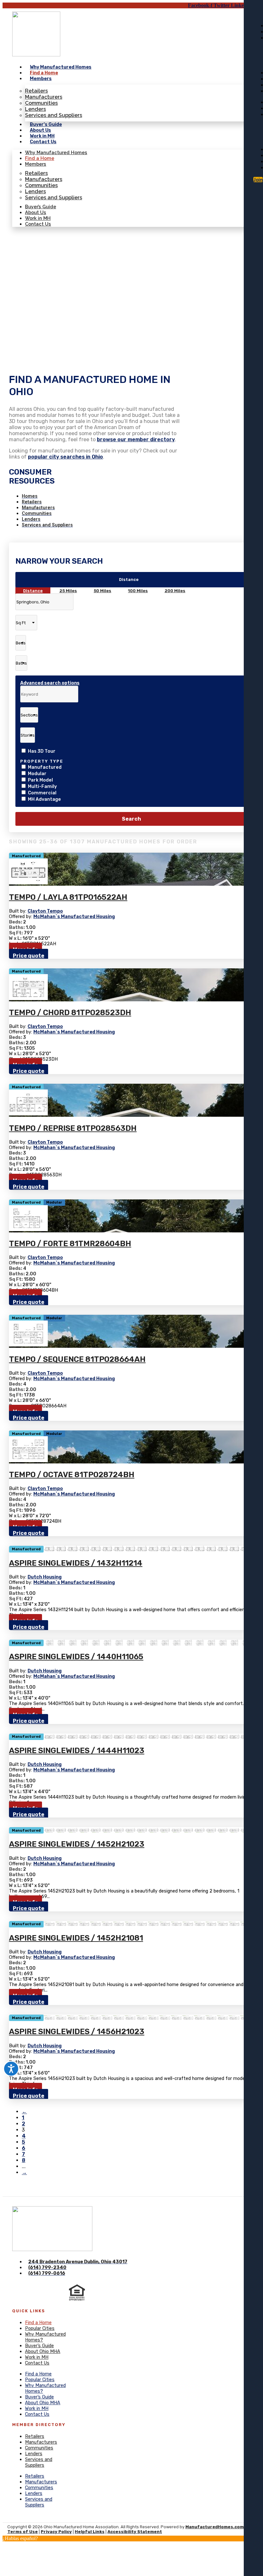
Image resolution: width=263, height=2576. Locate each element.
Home (19, 256)
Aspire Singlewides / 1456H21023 (77, 2032)
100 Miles (138, 591)
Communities (41, 103)
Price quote (29, 956)
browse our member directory (136, 439)
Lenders (35, 109)
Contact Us (43, 142)
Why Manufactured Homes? (45, 2337)
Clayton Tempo (45, 911)
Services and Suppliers (54, 115)
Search (131, 819)
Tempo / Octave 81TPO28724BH (72, 1475)
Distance (129, 580)
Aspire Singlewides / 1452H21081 (76, 1938)
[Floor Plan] (28, 883)
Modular (37, 774)
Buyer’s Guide (46, 124)
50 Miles (102, 591)
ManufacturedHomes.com (215, 2527)
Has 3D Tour (42, 751)
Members (41, 79)
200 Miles (175, 591)
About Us (40, 130)
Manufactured (45, 767)
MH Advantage (44, 799)
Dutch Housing (45, 1577)
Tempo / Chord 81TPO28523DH (70, 1013)
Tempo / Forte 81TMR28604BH (70, 1244)
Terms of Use (23, 2532)
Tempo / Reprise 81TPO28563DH (73, 1128)
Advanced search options (50, 683)
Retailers (36, 91)
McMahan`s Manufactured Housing (74, 917)
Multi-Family (42, 787)
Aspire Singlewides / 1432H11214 (76, 1563)
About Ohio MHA (43, 2352)
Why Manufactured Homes (61, 67)
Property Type (42, 761)
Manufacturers (44, 97)
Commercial (42, 793)
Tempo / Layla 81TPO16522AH (68, 897)
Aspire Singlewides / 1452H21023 (77, 1844)
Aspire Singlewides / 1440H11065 (76, 1657)
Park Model (40, 780)
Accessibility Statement (135, 2532)
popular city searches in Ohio (65, 457)
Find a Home (44, 73)
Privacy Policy (56, 2532)
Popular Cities (40, 2328)
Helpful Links (90, 2532)
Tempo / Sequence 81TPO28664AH (77, 1359)
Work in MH (42, 136)
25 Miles (68, 591)
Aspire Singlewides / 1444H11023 (77, 1751)
